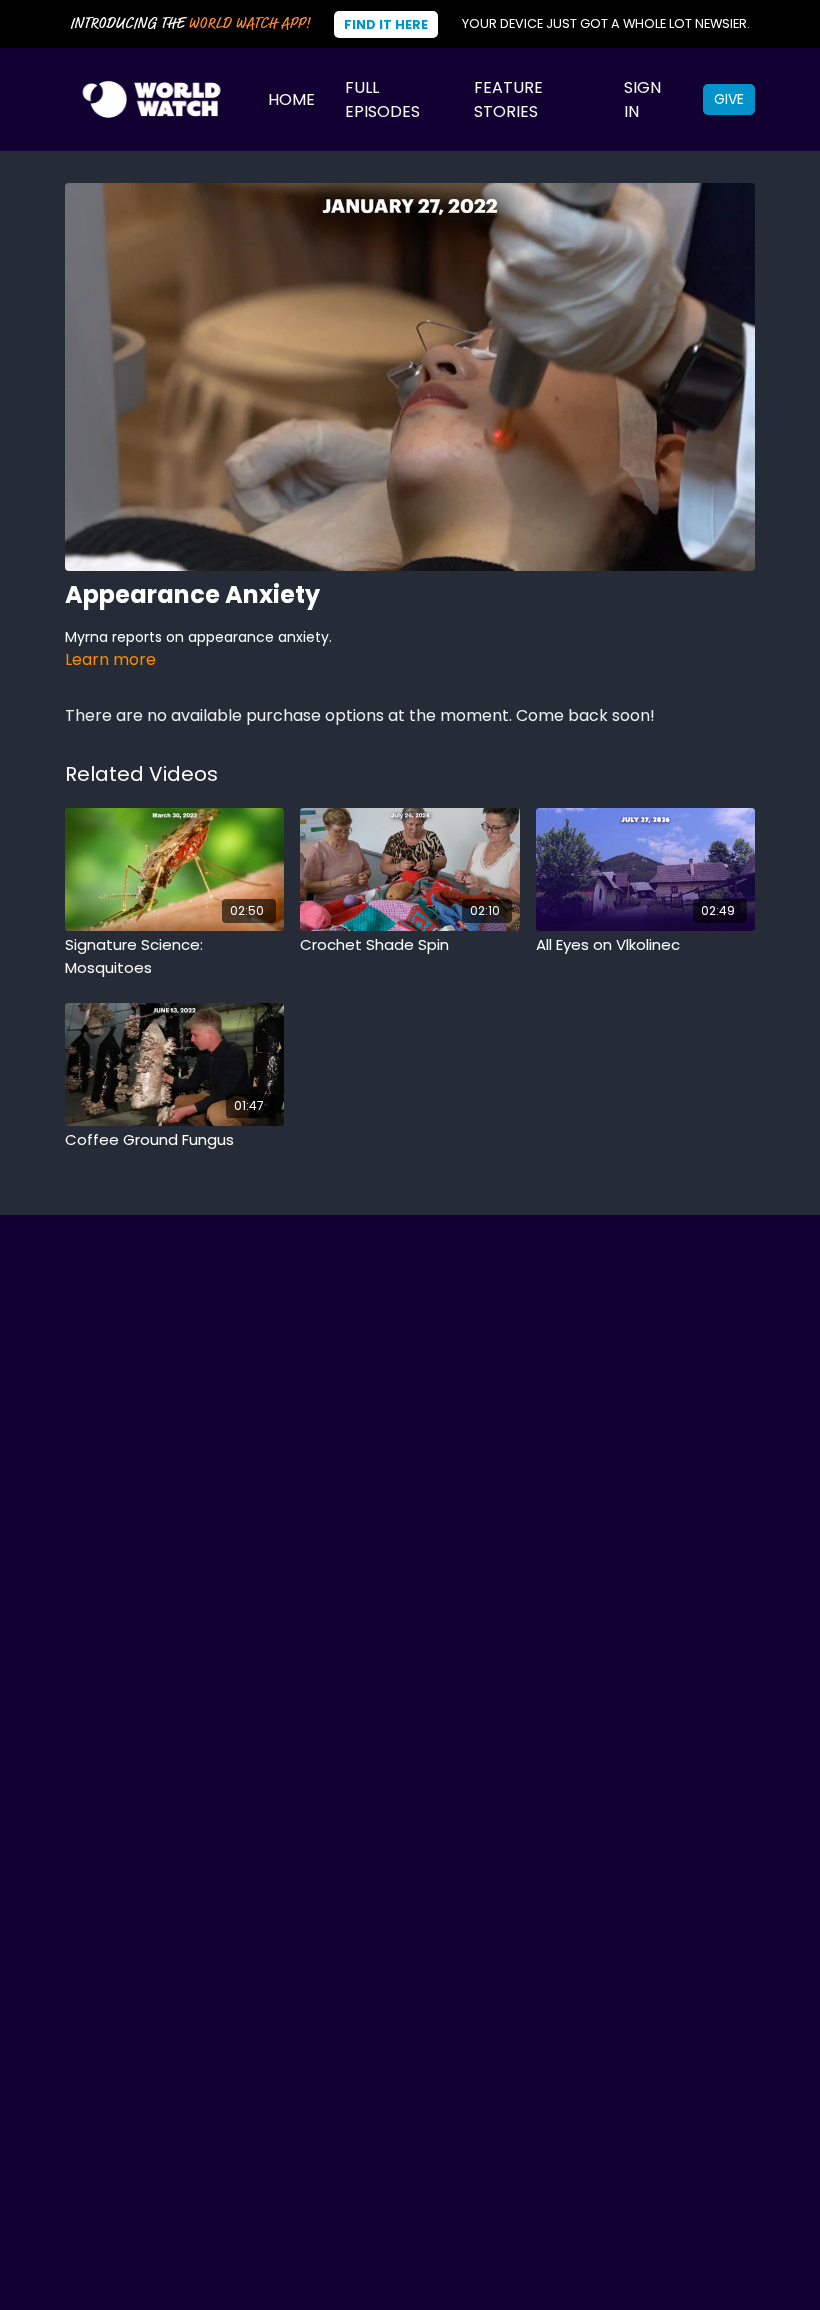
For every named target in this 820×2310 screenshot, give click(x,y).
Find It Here (386, 24)
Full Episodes (382, 99)
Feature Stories (508, 99)
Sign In (642, 99)
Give (729, 99)
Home (291, 99)
